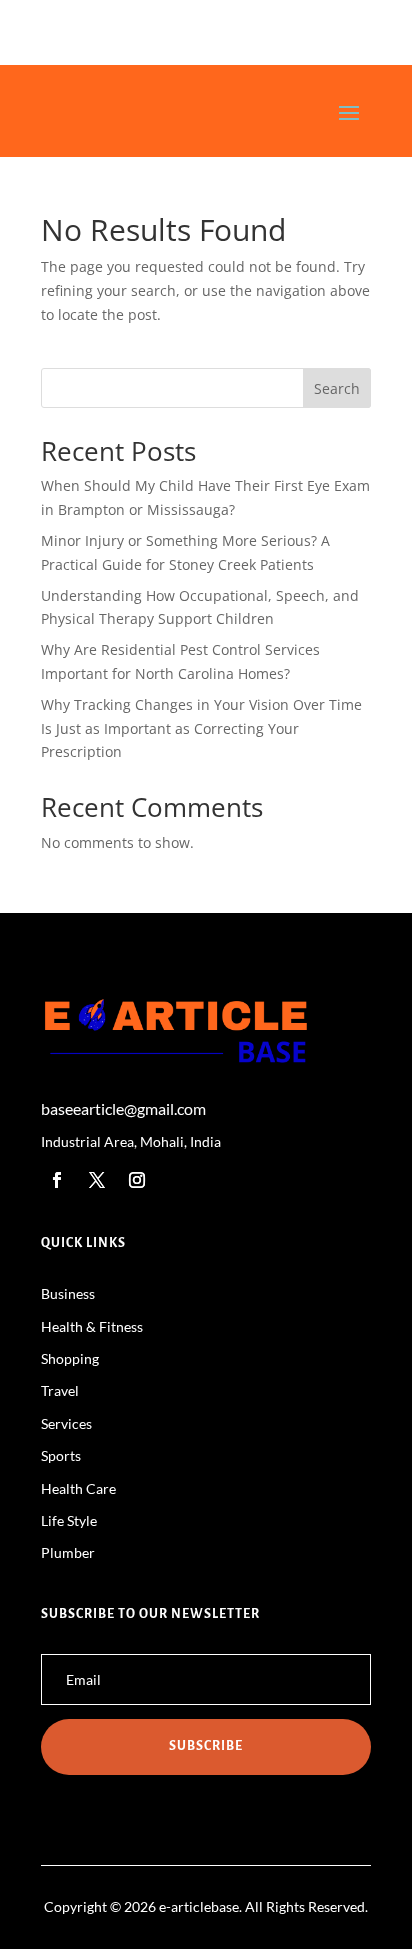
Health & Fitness (92, 1326)
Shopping (70, 1358)
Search (337, 388)
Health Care (78, 1488)
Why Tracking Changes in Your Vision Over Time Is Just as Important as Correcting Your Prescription (201, 728)
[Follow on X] (97, 1180)
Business (68, 1293)
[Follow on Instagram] (137, 1180)
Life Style (69, 1520)
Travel (60, 1390)
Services (66, 1423)
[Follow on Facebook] (57, 1180)
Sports (61, 1455)
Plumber (68, 1552)
